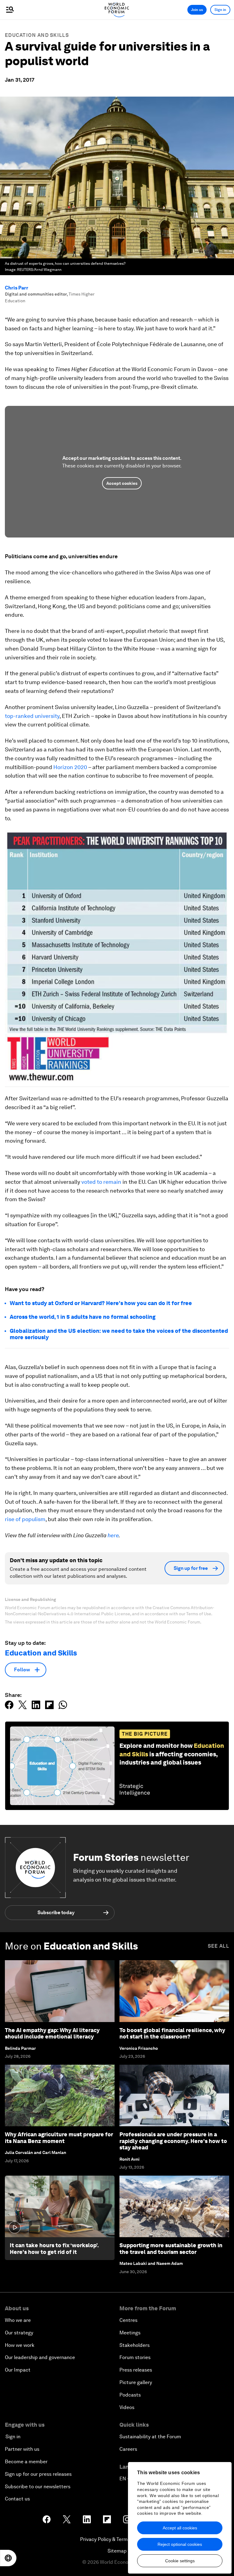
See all (218, 1946)
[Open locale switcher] (8, 2558)
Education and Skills (37, 35)
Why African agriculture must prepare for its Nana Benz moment (59, 2138)
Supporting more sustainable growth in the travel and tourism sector (171, 2249)
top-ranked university (32, 716)
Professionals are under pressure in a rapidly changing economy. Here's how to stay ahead (173, 2141)
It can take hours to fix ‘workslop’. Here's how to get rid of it (54, 2249)
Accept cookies (122, 483)
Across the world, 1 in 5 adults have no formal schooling (83, 1317)
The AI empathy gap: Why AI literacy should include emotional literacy (52, 2033)
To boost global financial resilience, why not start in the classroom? (172, 2033)
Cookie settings (180, 2561)
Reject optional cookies (180, 2544)
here (113, 1535)
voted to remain (101, 1182)
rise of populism (25, 1519)
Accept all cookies (180, 2528)
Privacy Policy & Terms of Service (117, 2539)
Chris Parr (17, 288)
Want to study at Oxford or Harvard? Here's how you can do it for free (101, 1303)
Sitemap (117, 2551)
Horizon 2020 (70, 767)
